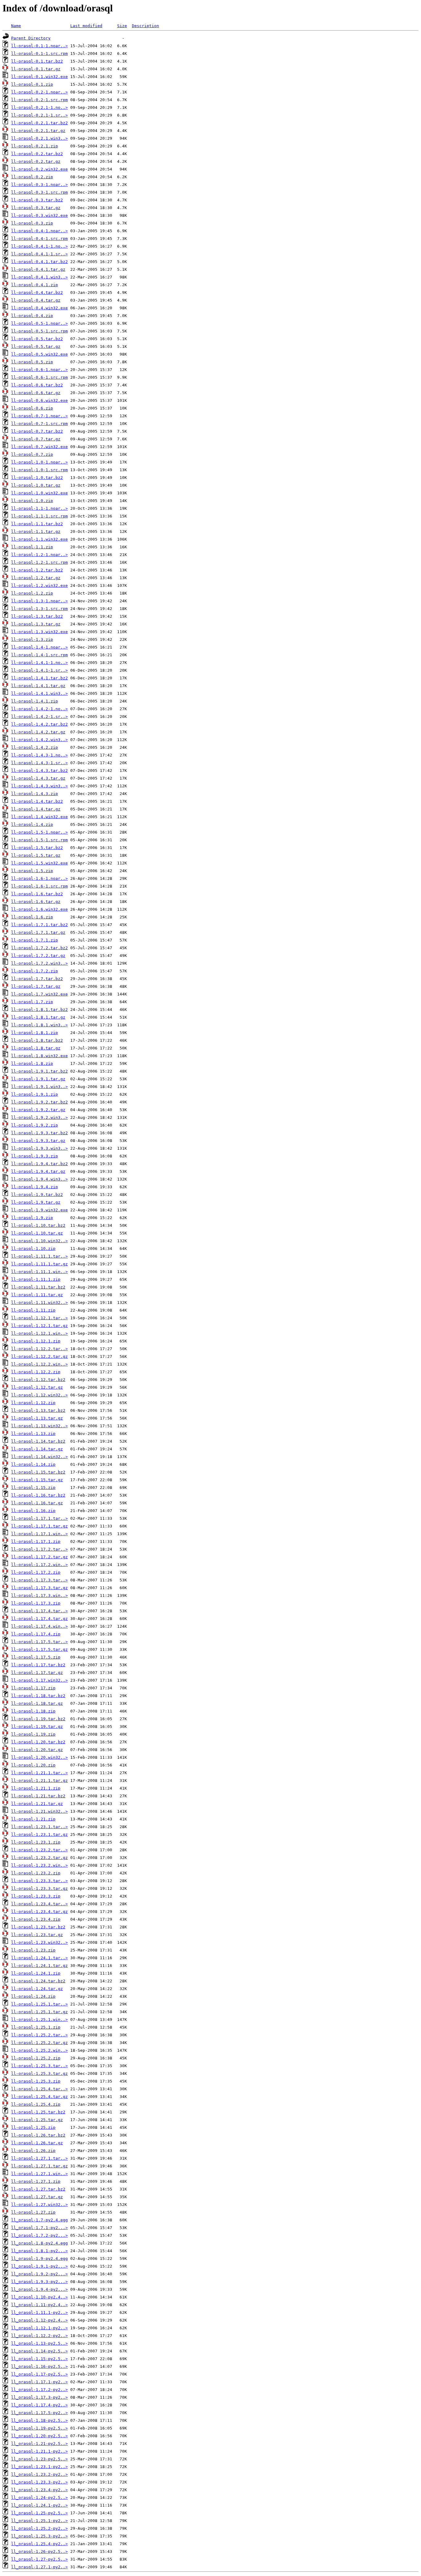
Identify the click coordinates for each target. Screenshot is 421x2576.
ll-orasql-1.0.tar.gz (36, 485)
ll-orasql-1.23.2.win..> (39, 1865)
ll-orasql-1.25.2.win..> (39, 2050)
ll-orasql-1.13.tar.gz (37, 1418)
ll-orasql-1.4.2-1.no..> (39, 709)
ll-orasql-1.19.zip (33, 1734)
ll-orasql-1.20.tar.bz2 (38, 1742)
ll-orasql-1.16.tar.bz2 (38, 1495)
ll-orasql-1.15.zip (33, 1488)
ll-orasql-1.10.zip (33, 1249)
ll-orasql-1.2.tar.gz (36, 578)
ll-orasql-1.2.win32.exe (39, 585)
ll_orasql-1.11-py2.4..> (39, 2305)
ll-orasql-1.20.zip (33, 1765)
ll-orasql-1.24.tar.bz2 (38, 1981)
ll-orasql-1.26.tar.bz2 (38, 2135)
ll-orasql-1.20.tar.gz (37, 1750)
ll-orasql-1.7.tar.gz (36, 986)
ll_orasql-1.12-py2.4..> (39, 2320)
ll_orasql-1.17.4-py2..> (39, 2405)
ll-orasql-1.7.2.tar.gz (38, 956)
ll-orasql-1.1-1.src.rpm (39, 516)
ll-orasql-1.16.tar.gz (37, 1503)
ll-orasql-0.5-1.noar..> (39, 323)
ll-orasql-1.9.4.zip (35, 1187)
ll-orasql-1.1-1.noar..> (39, 508)
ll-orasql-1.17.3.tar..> (39, 1580)
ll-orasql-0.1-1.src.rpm (39, 54)
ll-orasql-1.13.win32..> (39, 1426)
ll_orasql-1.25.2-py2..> (39, 2528)
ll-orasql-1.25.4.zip (36, 2104)
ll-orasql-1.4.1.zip (35, 701)
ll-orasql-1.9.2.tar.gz (38, 1110)
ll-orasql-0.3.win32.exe (39, 215)
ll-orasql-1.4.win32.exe (39, 817)
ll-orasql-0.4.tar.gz (36, 300)
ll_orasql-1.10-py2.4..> (39, 2297)
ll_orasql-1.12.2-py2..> (39, 2336)
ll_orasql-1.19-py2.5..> (39, 2428)
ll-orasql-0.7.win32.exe (39, 447)
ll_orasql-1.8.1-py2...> (39, 2251)
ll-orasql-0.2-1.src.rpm (39, 100)
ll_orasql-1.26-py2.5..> (39, 2551)
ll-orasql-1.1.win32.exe (39, 539)
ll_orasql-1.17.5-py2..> (39, 2413)
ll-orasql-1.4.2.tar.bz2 (39, 724)
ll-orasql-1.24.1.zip (36, 1973)
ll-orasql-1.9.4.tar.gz (38, 1171)
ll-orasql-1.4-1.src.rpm (39, 655)
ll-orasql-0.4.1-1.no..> (39, 246)
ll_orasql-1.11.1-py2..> (39, 2312)
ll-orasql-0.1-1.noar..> (39, 46)
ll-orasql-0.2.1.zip (35, 146)
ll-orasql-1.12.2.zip (36, 1372)
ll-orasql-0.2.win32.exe (39, 169)
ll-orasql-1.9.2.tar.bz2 (39, 1102)
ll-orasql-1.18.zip (33, 1711)
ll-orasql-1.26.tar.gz (37, 2143)
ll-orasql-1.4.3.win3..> (39, 786)
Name (16, 26)
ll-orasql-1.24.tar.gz (37, 1989)
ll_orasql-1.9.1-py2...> (39, 2266)
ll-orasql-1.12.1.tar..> (39, 1318)
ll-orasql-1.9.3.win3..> (39, 1148)
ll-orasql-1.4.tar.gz (36, 809)
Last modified (86, 26)
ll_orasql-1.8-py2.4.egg (39, 2243)
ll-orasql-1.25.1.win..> (39, 2020)
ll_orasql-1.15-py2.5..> (39, 2359)
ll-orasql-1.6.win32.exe (39, 909)
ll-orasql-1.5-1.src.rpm (39, 840)
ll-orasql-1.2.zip (32, 593)
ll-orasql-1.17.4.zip (36, 1634)
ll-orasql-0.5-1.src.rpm (39, 331)
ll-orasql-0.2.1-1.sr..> (39, 115)
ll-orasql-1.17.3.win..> (39, 1595)
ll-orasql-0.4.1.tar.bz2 (39, 262)
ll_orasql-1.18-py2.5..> (39, 2420)
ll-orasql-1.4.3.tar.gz (38, 778)
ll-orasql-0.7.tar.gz (36, 439)
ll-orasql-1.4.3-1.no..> (39, 755)
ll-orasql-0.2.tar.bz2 (37, 154)
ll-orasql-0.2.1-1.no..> (39, 107)
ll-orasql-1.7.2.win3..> (39, 963)
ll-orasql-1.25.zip (33, 2127)
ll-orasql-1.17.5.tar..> (39, 1642)
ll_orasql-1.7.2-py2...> (39, 2235)
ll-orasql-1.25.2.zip (36, 2058)
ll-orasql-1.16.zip (33, 1511)
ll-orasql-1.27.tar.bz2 (38, 2189)
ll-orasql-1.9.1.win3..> (39, 1087)
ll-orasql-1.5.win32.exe (39, 863)
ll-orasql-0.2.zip (32, 177)
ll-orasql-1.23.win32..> (39, 1942)
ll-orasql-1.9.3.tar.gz (38, 1141)
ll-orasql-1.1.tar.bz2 (37, 524)
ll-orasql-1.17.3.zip (36, 1603)
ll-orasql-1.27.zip (33, 2212)
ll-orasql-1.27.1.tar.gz (39, 2166)
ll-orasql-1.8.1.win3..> (39, 1025)
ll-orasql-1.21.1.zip (36, 1788)
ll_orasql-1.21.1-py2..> (39, 2451)
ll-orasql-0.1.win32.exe (39, 77)
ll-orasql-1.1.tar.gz (36, 532)
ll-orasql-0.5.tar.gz (36, 346)
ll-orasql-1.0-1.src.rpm (39, 470)
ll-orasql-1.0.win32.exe (39, 493)
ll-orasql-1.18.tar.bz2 (38, 1696)
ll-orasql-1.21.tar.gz (37, 1804)
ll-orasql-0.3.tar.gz (36, 208)
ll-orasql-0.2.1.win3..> (39, 138)
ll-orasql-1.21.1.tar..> (39, 1773)
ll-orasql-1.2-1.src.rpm (39, 562)
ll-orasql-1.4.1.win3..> (39, 693)
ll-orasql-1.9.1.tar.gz (38, 1079)
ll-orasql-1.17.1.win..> (39, 1534)
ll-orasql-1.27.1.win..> (39, 2174)
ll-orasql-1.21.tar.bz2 (38, 1796)
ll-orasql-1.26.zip (33, 2151)
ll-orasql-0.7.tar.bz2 (37, 431)
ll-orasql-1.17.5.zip (36, 1657)
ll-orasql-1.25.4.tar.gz (39, 2097)
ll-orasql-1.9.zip (32, 1218)
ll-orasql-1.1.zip (32, 547)
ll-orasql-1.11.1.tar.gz (39, 1264)
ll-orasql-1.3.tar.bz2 (37, 616)
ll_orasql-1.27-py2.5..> (39, 2559)
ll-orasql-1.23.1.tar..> (39, 1827)
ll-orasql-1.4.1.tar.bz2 (39, 678)
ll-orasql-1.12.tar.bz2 (38, 1380)
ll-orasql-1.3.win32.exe (39, 632)
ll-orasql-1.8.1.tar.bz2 (39, 1010)
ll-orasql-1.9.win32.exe (39, 1210)
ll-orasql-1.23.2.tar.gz (39, 1858)
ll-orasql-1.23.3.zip (36, 1896)
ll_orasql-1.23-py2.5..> (39, 2459)
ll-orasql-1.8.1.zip (35, 1033)
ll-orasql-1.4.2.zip (35, 747)
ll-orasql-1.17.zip (33, 1688)
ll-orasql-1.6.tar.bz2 (37, 894)
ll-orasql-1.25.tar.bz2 (38, 2112)
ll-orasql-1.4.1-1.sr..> (39, 670)
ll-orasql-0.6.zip (32, 408)
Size (122, 26)
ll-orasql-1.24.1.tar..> (39, 1958)
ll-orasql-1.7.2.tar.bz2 (39, 948)
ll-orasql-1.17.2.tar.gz (39, 1557)
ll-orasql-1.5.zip (32, 871)
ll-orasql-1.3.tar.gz (36, 624)
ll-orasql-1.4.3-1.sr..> (39, 763)
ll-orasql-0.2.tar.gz (36, 161)
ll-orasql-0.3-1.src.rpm (39, 192)
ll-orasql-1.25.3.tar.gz (39, 2073)
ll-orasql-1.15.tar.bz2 (38, 1472)
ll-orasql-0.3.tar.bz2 (37, 200)
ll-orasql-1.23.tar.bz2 (38, 1927)
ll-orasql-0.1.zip (32, 84)
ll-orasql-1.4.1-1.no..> (39, 663)
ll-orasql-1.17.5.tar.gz (39, 1649)
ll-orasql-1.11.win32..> (39, 1302)
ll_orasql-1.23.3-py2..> (39, 2482)
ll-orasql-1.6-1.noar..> (39, 878)
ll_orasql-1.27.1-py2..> (39, 2567)
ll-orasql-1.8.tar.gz (36, 1048)
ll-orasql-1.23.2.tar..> (39, 1850)
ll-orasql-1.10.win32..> (39, 1241)
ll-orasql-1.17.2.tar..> (39, 1549)
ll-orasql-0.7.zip (32, 454)
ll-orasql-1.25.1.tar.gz (39, 2012)
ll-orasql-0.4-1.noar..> (39, 231)
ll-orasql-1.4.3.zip (35, 794)
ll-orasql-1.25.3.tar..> (39, 2066)
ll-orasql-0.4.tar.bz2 (37, 293)
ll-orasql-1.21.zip (33, 1819)
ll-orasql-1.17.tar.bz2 (38, 1665)
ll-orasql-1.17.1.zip (36, 1541)
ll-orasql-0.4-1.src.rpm (39, 239)
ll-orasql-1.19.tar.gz (37, 1727)
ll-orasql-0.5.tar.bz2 (37, 339)
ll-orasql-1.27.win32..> (39, 2205)
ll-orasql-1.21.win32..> (39, 1811)
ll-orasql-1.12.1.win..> (39, 1333)
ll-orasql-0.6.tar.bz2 (37, 385)
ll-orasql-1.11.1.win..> (39, 1272)
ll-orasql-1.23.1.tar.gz (39, 1834)
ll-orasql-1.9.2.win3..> (39, 1117)
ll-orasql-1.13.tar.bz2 (38, 1410)
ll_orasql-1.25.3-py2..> (39, 2536)
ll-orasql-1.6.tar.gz (36, 902)
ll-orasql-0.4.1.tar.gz (38, 269)
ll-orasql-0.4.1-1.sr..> (39, 254)
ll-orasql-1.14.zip (33, 1464)
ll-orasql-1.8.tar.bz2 (37, 1040)
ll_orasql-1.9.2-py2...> (39, 2274)
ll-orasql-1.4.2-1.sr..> (39, 717)
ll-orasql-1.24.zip (33, 1996)
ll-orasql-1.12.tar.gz (37, 1387)
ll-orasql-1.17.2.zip (36, 1572)
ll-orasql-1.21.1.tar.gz (39, 1781)
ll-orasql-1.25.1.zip (36, 2027)
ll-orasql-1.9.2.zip (35, 1125)
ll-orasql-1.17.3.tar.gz (39, 1588)
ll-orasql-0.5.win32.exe (39, 354)
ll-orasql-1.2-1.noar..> (39, 555)
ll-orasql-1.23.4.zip (36, 1919)
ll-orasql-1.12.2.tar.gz (39, 1356)
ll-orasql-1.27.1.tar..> (39, 2158)
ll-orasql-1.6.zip (32, 917)
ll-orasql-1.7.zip (32, 1002)
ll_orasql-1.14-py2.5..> (39, 2351)
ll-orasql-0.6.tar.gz (36, 393)
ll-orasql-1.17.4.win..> (39, 1626)
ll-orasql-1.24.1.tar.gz (39, 1966)
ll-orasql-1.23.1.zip (36, 1842)
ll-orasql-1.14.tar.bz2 (38, 1441)
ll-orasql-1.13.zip (33, 1434)
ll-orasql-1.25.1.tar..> (39, 2004)
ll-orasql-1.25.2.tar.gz (39, 2043)
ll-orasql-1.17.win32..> (39, 1680)
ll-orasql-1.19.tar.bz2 (38, 1719)
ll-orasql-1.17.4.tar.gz (39, 1619)
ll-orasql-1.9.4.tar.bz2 (39, 1164)
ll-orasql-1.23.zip (33, 1950)
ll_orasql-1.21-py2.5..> (39, 2444)
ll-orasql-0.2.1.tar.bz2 (39, 123)
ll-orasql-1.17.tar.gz (37, 1673)
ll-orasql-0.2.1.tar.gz (38, 131)
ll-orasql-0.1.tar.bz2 (37, 61)
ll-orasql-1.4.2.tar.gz (38, 732)
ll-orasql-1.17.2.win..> (39, 1565)
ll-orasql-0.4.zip (32, 316)
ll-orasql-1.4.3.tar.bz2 (39, 771)
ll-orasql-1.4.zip (32, 824)
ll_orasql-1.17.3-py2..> (39, 2397)
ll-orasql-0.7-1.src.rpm (39, 424)
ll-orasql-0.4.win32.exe (39, 308)
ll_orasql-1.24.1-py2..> (39, 2505)
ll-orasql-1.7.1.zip (35, 940)
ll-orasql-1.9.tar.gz (36, 1202)
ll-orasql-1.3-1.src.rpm (39, 609)
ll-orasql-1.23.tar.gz (37, 1935)
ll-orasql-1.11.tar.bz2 (38, 1287)
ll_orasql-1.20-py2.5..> (39, 2436)
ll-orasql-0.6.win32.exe (39, 400)
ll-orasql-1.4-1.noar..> (39, 647)
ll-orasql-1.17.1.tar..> (39, 1518)
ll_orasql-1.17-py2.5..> (39, 2374)
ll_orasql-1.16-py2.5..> (39, 2366)
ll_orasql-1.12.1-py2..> (39, 2328)
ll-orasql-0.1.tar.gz (36, 69)
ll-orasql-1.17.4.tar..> (39, 1611)
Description (145, 26)
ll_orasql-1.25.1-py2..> (39, 2521)
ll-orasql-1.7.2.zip (35, 971)
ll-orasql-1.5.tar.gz (36, 855)
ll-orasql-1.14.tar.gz (37, 1449)
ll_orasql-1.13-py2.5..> (39, 2343)
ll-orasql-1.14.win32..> (39, 1457)
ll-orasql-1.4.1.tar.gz (38, 686)
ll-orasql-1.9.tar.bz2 (37, 1195)
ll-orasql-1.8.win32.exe (39, 1056)
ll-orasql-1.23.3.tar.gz (39, 1888)
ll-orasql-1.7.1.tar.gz (38, 932)
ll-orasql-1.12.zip (33, 1403)
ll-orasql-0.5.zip (32, 362)
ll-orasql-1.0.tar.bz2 (37, 478)
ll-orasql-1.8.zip (32, 1063)
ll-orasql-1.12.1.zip (36, 1341)
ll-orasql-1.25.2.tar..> (39, 2035)
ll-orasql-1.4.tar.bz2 (37, 801)
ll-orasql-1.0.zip (32, 501)
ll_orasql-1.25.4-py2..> (39, 2544)
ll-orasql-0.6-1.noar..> (39, 370)
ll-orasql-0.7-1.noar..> (39, 416)
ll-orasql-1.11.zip (33, 1310)
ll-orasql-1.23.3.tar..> (39, 1881)
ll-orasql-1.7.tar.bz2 (37, 979)
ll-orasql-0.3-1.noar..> (39, 185)
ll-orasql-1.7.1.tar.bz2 (39, 925)
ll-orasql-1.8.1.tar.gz (38, 1017)
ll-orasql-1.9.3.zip (35, 1156)
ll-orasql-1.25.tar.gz (37, 2120)
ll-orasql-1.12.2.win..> (39, 1364)
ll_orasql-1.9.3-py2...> (39, 2282)
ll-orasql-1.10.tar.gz (37, 1233)
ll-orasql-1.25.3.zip (36, 2081)
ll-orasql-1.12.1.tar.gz (39, 1326)
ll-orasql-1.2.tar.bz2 (37, 570)
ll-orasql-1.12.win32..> (39, 1395)
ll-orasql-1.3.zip (32, 639)
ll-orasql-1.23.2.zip (36, 1873)
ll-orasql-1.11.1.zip (36, 1279)
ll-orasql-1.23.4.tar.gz (39, 1912)
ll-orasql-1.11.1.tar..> (39, 1256)
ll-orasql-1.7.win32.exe (39, 994)
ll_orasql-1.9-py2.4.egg (39, 2259)
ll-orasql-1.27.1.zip (36, 2181)
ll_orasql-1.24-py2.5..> (39, 2498)
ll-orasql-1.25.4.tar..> (39, 2089)
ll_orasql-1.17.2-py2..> (39, 2390)
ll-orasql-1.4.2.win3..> (39, 740)
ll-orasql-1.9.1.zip (35, 1094)
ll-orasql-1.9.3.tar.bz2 (39, 1133)
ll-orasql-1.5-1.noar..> (39, 832)
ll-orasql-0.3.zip (32, 223)
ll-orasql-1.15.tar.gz (37, 1480)
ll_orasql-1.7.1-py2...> (39, 2228)
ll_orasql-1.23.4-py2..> (39, 2490)
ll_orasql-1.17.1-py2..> (39, 2382)
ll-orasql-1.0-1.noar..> (39, 462)
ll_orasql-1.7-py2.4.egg (39, 2220)
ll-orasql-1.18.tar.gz (37, 1703)
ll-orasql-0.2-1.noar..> (39, 92)
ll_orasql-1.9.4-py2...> (39, 2289)
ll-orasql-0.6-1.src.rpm (39, 377)
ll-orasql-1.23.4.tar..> (39, 1904)
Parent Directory (31, 38)
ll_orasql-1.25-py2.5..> (39, 2513)
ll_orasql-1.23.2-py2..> (39, 2474)
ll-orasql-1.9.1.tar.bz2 (39, 1071)
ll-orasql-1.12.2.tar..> (39, 1349)
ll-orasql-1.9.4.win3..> (39, 1179)
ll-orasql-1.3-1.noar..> (39, 601)
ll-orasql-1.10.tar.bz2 (38, 1225)
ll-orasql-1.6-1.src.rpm (39, 886)
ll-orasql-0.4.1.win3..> (39, 277)
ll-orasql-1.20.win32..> (39, 1757)
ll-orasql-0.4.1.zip (35, 285)
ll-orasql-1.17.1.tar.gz (39, 1526)
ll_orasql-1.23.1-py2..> (39, 2467)
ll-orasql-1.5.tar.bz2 (37, 848)
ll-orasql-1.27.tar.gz (37, 2197)
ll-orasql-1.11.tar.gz (37, 1295)
